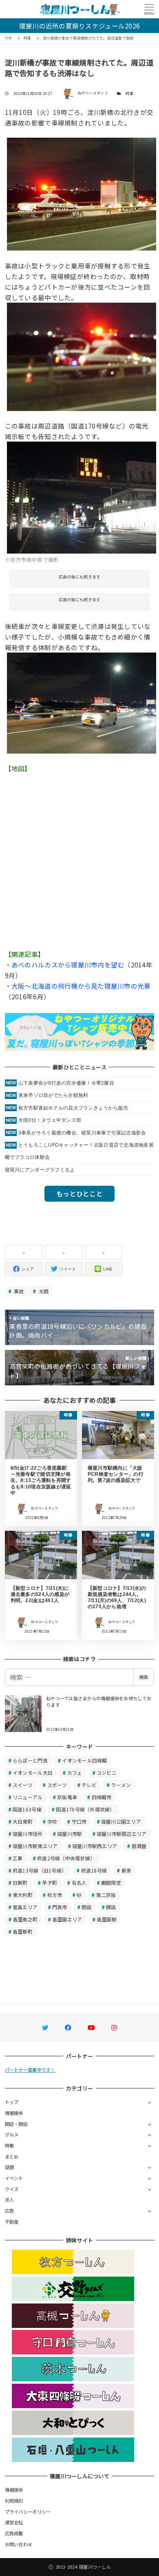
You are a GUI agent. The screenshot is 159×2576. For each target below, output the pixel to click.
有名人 (79, 1883)
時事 (129, 93)
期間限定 (111, 1883)
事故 (18, 1291)
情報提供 (14, 2113)
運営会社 (14, 2522)
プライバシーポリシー (28, 2512)
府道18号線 (94, 1870)
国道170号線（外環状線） (85, 1809)
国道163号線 (27, 1809)
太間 (43, 1291)
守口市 (79, 1821)
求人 (10, 2200)
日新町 (20, 1883)
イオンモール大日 (33, 1773)
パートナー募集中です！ (30, 2070)
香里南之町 (25, 1919)
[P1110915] (82, 356)
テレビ (89, 1785)
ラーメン (121, 1785)
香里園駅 (107, 1919)
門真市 (60, 1907)
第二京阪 (106, 1895)
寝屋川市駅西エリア (95, 1846)
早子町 (50, 1883)
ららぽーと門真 (30, 1760)
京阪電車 (67, 1797)
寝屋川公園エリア (121, 1821)
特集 (10, 2145)
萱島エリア (25, 1907)
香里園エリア (67, 1919)
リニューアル (28, 1797)
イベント (14, 2178)
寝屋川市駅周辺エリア (122, 1834)
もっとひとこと (79, 1193)
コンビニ (107, 1773)
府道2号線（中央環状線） (66, 1858)
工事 (18, 1858)
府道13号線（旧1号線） (40, 1870)
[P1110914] (82, 497)
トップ (12, 2102)
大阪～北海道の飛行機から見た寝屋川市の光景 (81, 986)
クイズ (12, 2189)
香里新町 (23, 1931)
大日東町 (23, 1821)
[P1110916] (82, 702)
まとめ (12, 2156)
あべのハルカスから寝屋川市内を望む (68, 965)
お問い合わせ (19, 2544)
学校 (52, 1821)
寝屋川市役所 (28, 1834)
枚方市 (55, 1895)
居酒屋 (139, 1846)
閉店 (87, 1907)
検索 (144, 1677)
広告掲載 (14, 2533)
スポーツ (57, 1785)
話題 (10, 2167)
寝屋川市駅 (70, 1834)
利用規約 (14, 2501)
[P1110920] (82, 193)
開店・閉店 (16, 2124)
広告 (10, 2211)
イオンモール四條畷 (84, 1760)
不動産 (12, 2222)
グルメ (12, 2134)
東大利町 (23, 1895)
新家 (127, 1870)
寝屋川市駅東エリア (35, 1846)
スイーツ (23, 1785)
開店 (111, 1907)
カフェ (75, 1773)
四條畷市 (102, 1797)
